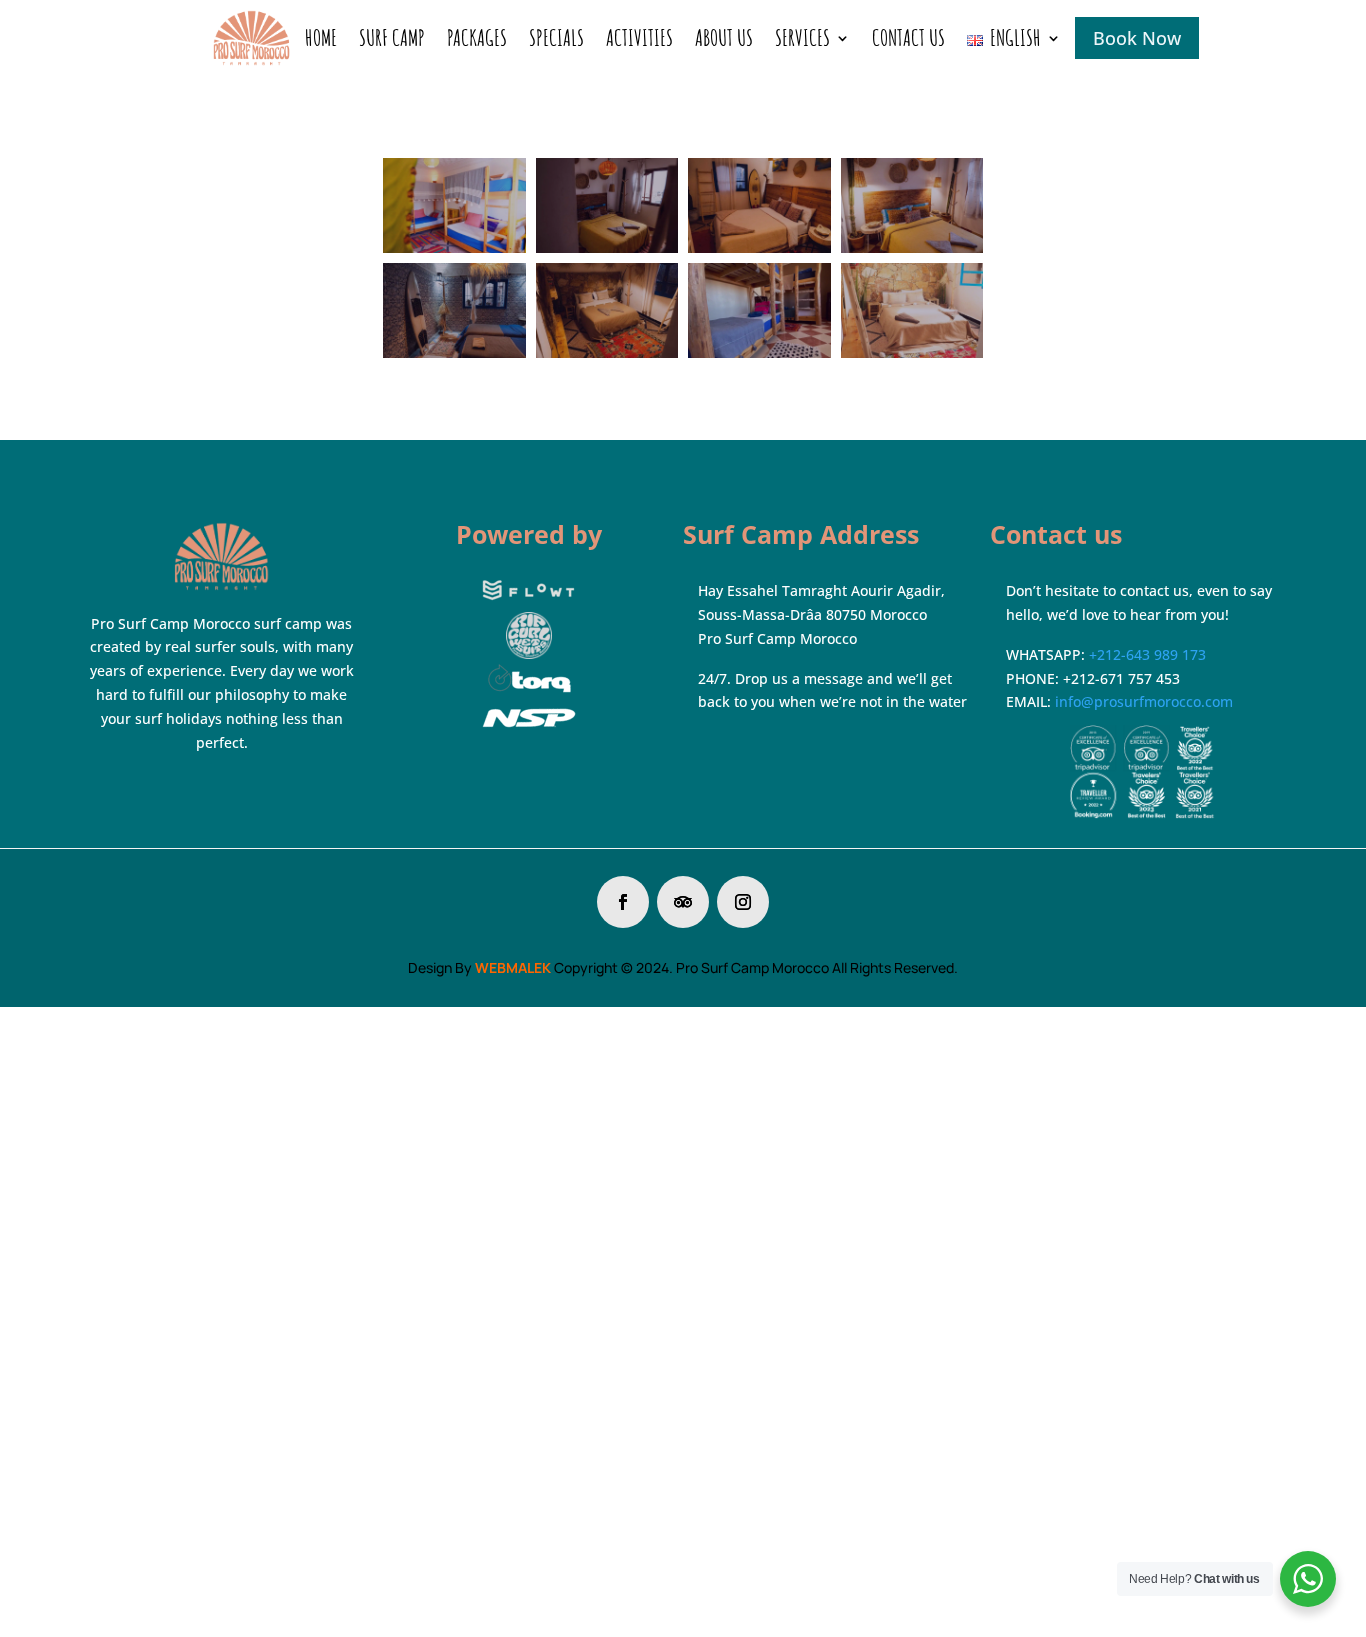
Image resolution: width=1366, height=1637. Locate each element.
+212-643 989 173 (1147, 654)
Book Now (1137, 38)
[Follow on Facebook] (623, 902)
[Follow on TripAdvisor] (683, 902)
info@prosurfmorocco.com (1144, 701)
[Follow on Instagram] (743, 902)
